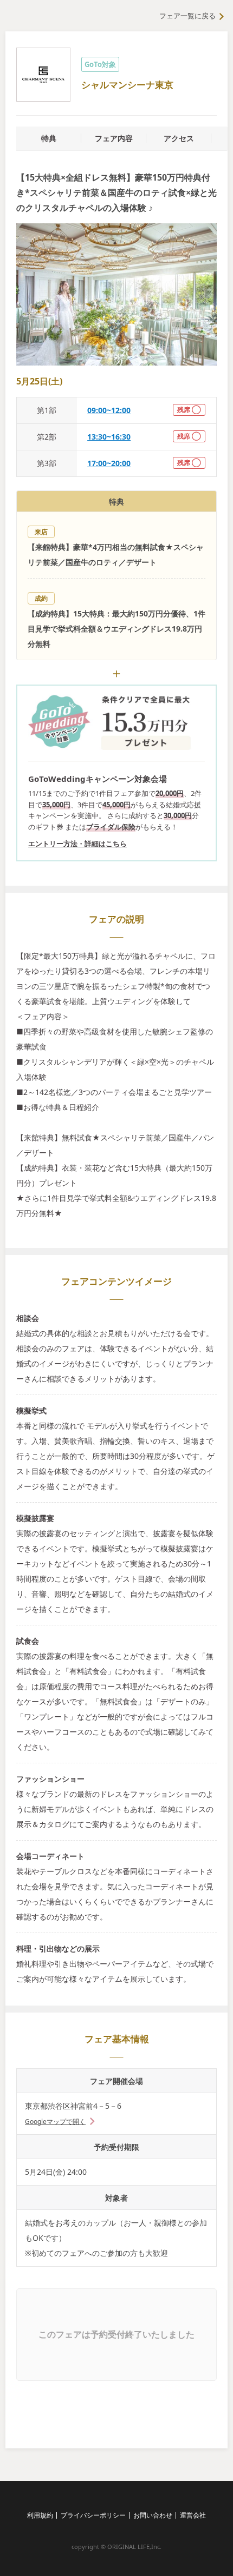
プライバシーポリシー (93, 2515)
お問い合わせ (153, 2515)
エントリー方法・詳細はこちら (77, 844)
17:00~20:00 (109, 463)
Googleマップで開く (55, 2122)
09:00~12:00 (109, 410)
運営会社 (193, 2515)
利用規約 (40, 2515)
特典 (49, 138)
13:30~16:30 (109, 437)
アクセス (179, 138)
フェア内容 (114, 138)
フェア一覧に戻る (187, 16)
